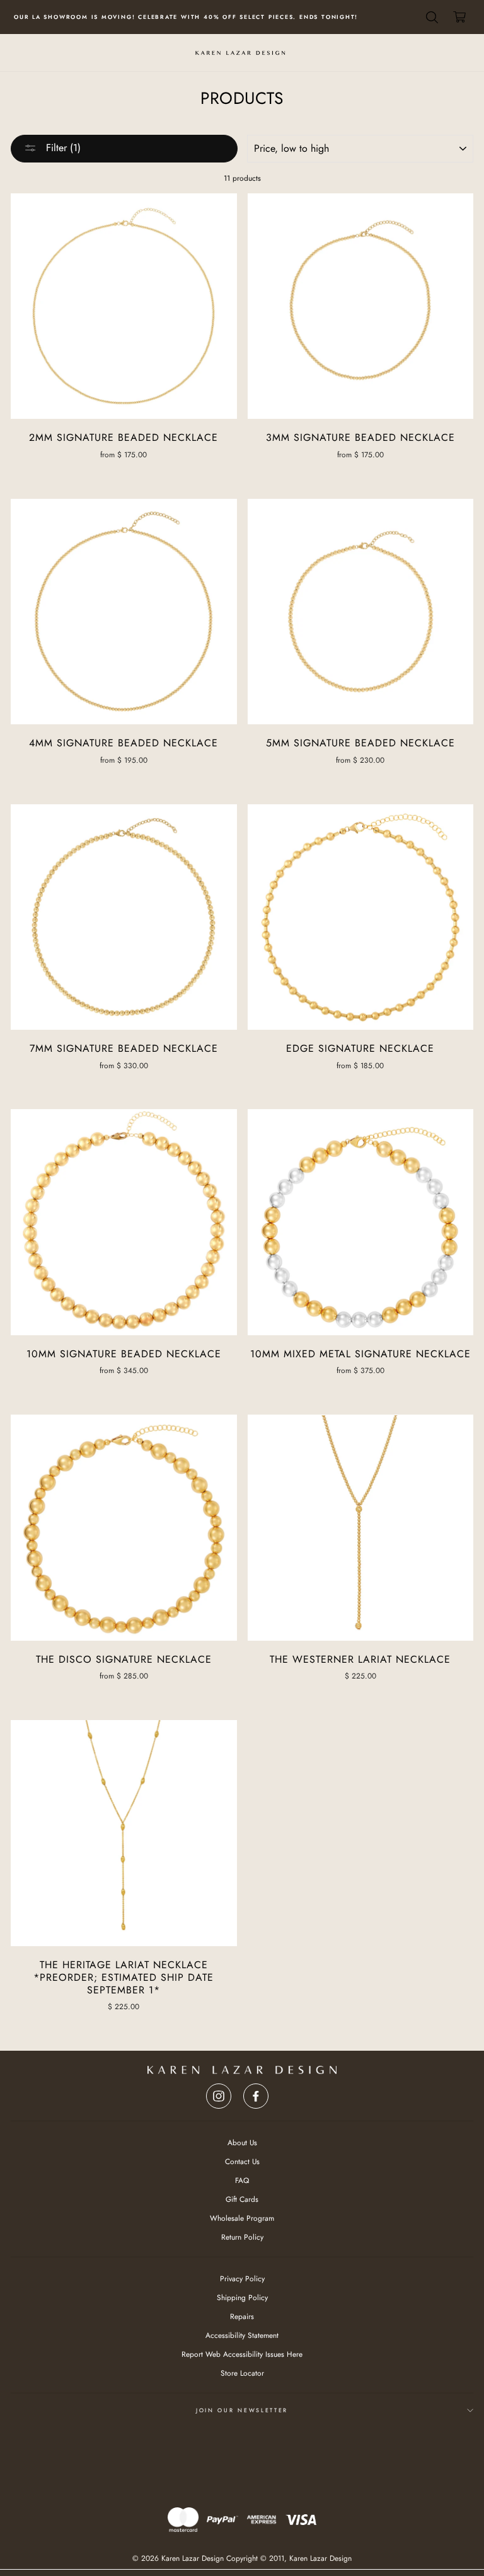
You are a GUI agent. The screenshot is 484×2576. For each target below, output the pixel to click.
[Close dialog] (417, 1154)
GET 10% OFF (337, 1316)
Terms (361, 1375)
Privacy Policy (327, 1375)
